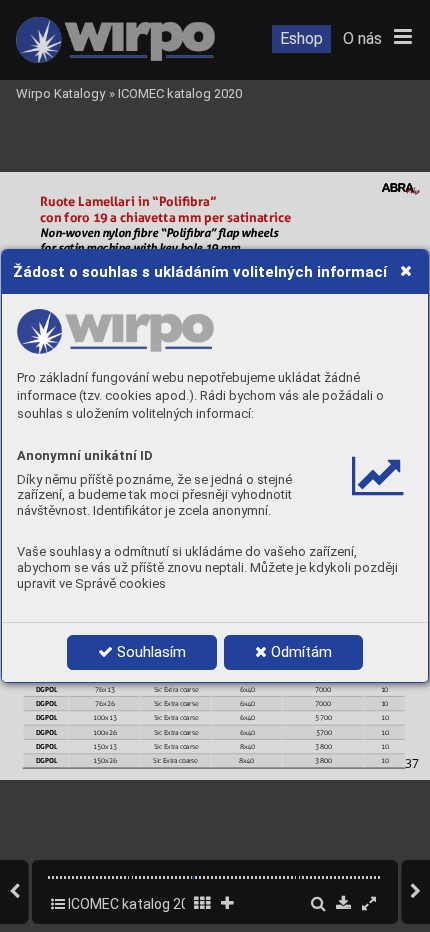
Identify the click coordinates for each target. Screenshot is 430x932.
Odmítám (299, 652)
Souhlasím (149, 652)
